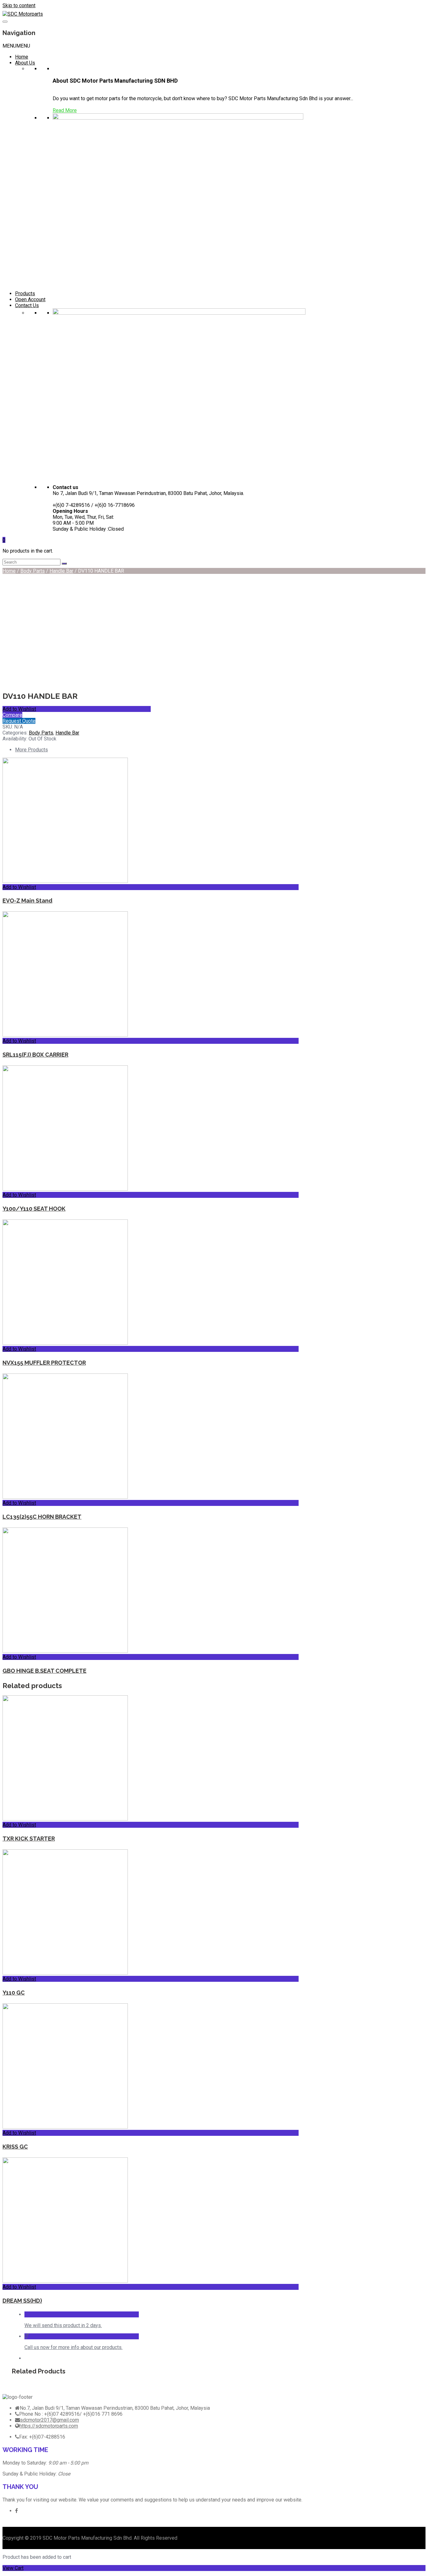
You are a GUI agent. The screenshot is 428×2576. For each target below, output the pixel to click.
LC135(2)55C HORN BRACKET (42, 1517)
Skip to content (19, 5)
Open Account (30, 299)
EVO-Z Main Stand (27, 901)
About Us (25, 63)
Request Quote (19, 721)
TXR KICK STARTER (29, 1839)
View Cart (13, 2568)
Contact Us (27, 305)
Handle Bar (61, 571)
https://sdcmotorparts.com (49, 2426)
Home (22, 57)
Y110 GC (14, 1993)
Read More (65, 110)
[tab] (157, 750)
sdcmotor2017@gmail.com (50, 2420)
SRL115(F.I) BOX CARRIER (35, 1055)
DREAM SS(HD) (22, 2301)
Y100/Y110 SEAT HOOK (34, 1209)
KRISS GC (15, 2147)
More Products (31, 750)
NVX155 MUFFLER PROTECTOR (44, 1363)
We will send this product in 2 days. (63, 2325)
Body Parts (33, 571)
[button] (16, 46)
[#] (16, 2511)
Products (25, 294)
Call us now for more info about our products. (73, 2347)
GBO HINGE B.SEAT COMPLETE (44, 1671)
